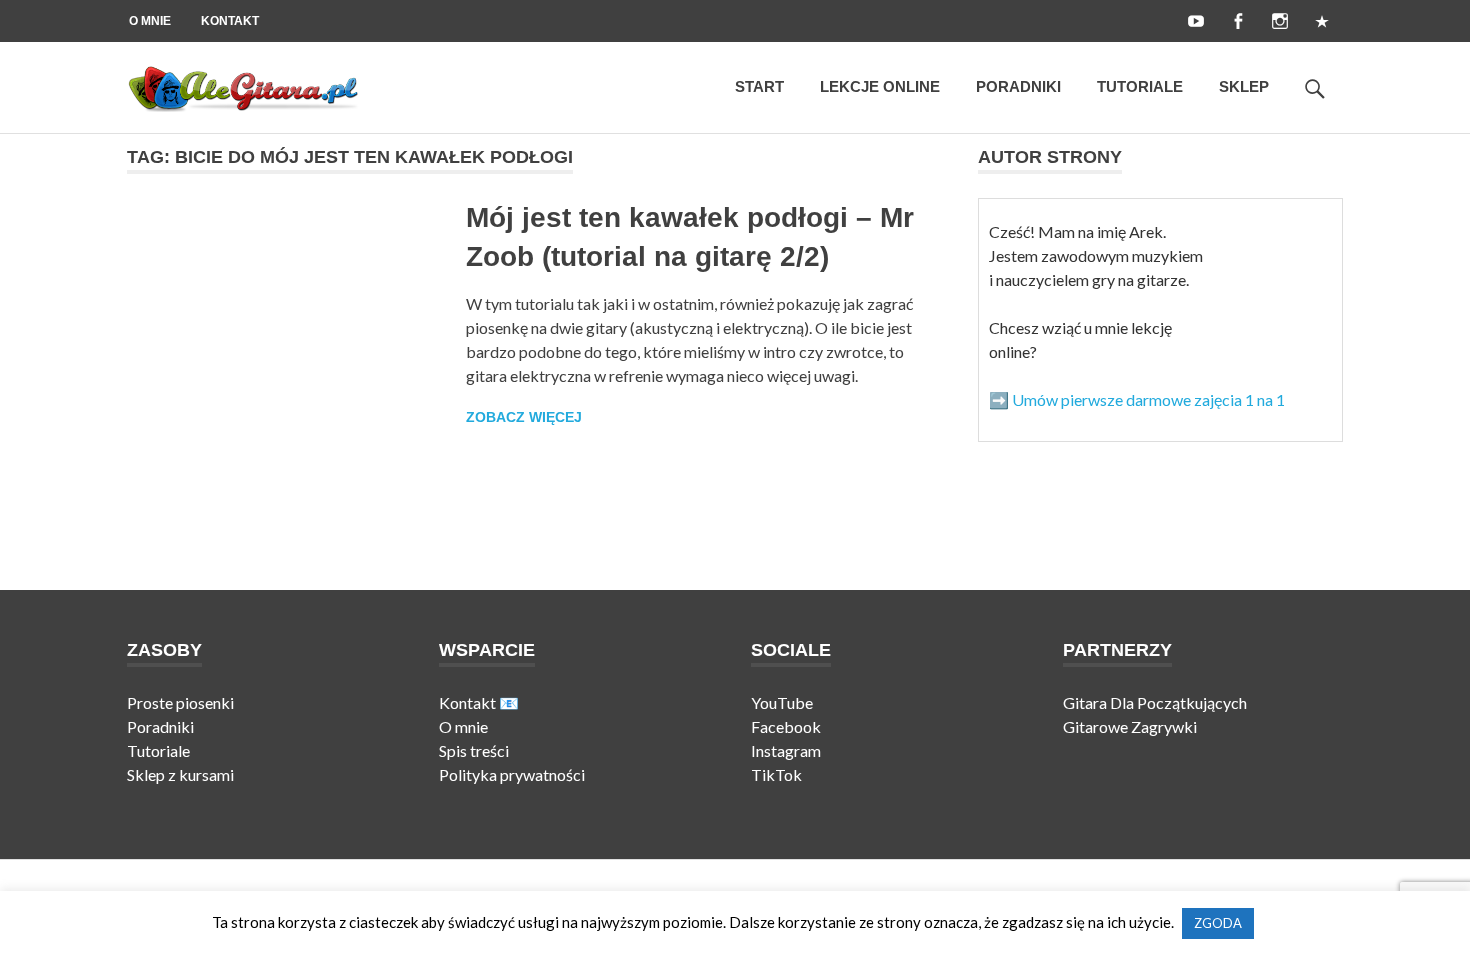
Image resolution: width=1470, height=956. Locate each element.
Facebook (786, 726)
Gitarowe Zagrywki (1130, 726)
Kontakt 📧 (479, 702)
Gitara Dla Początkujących (1155, 702)
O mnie (150, 21)
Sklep (1244, 86)
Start (759, 86)
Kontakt (230, 21)
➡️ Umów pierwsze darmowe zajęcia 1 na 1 (1137, 399)
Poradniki (1018, 86)
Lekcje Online (880, 86)
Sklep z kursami (180, 774)
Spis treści (474, 750)
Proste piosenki (180, 702)
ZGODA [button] (1218, 923)
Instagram (786, 750)
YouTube (782, 702)
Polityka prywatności (512, 774)
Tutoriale (1140, 86)
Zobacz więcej (524, 417)
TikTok (776, 774)
